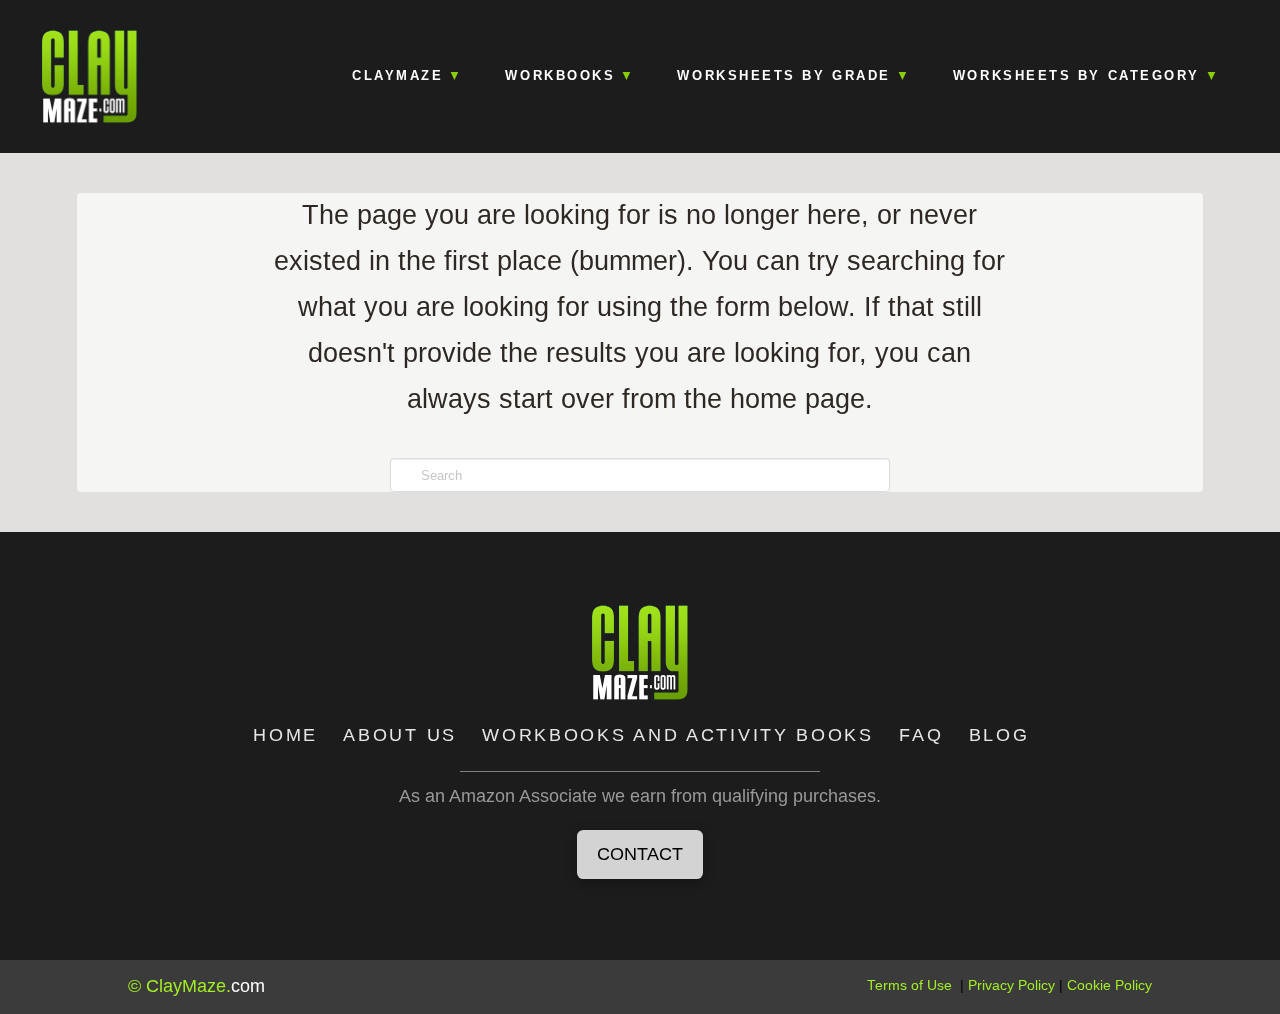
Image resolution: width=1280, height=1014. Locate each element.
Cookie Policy (1109, 985)
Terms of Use (909, 985)
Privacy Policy (1011, 985)
